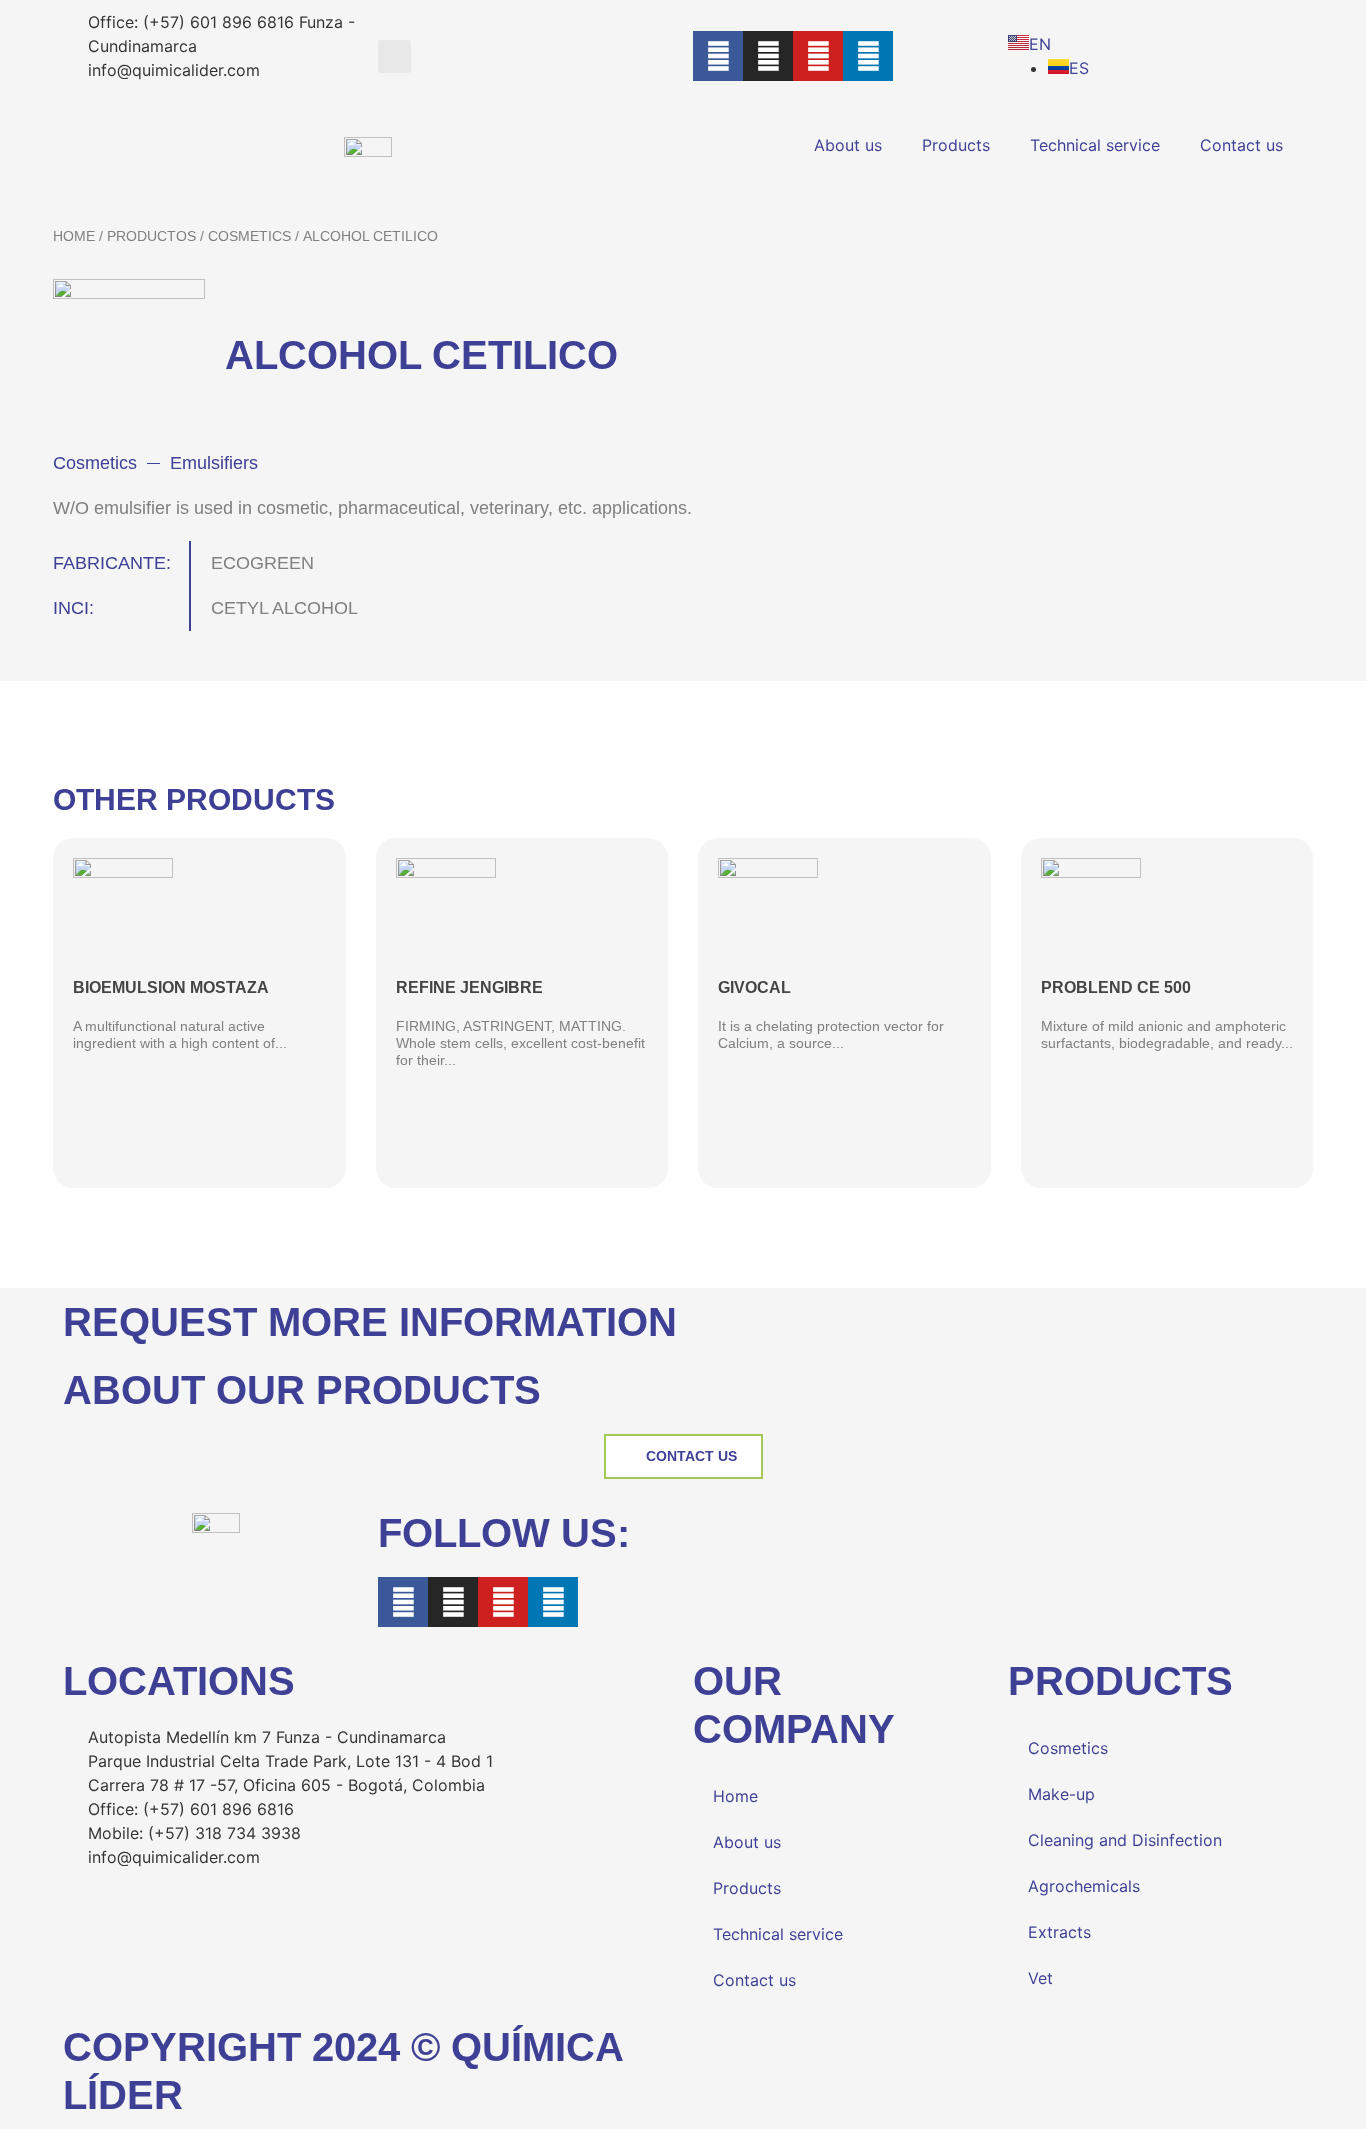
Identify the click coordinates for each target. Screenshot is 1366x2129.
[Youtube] (818, 56)
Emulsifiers (214, 463)
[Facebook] (718, 56)
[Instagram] (768, 56)
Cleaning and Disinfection (1125, 1840)
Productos (151, 236)
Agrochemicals (1084, 1886)
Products (956, 145)
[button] (394, 56)
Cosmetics (249, 236)
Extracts (1059, 1932)
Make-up (1061, 1794)
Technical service (1095, 145)
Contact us (1241, 145)
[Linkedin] (868, 56)
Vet (1040, 1978)
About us (848, 145)
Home (74, 236)
